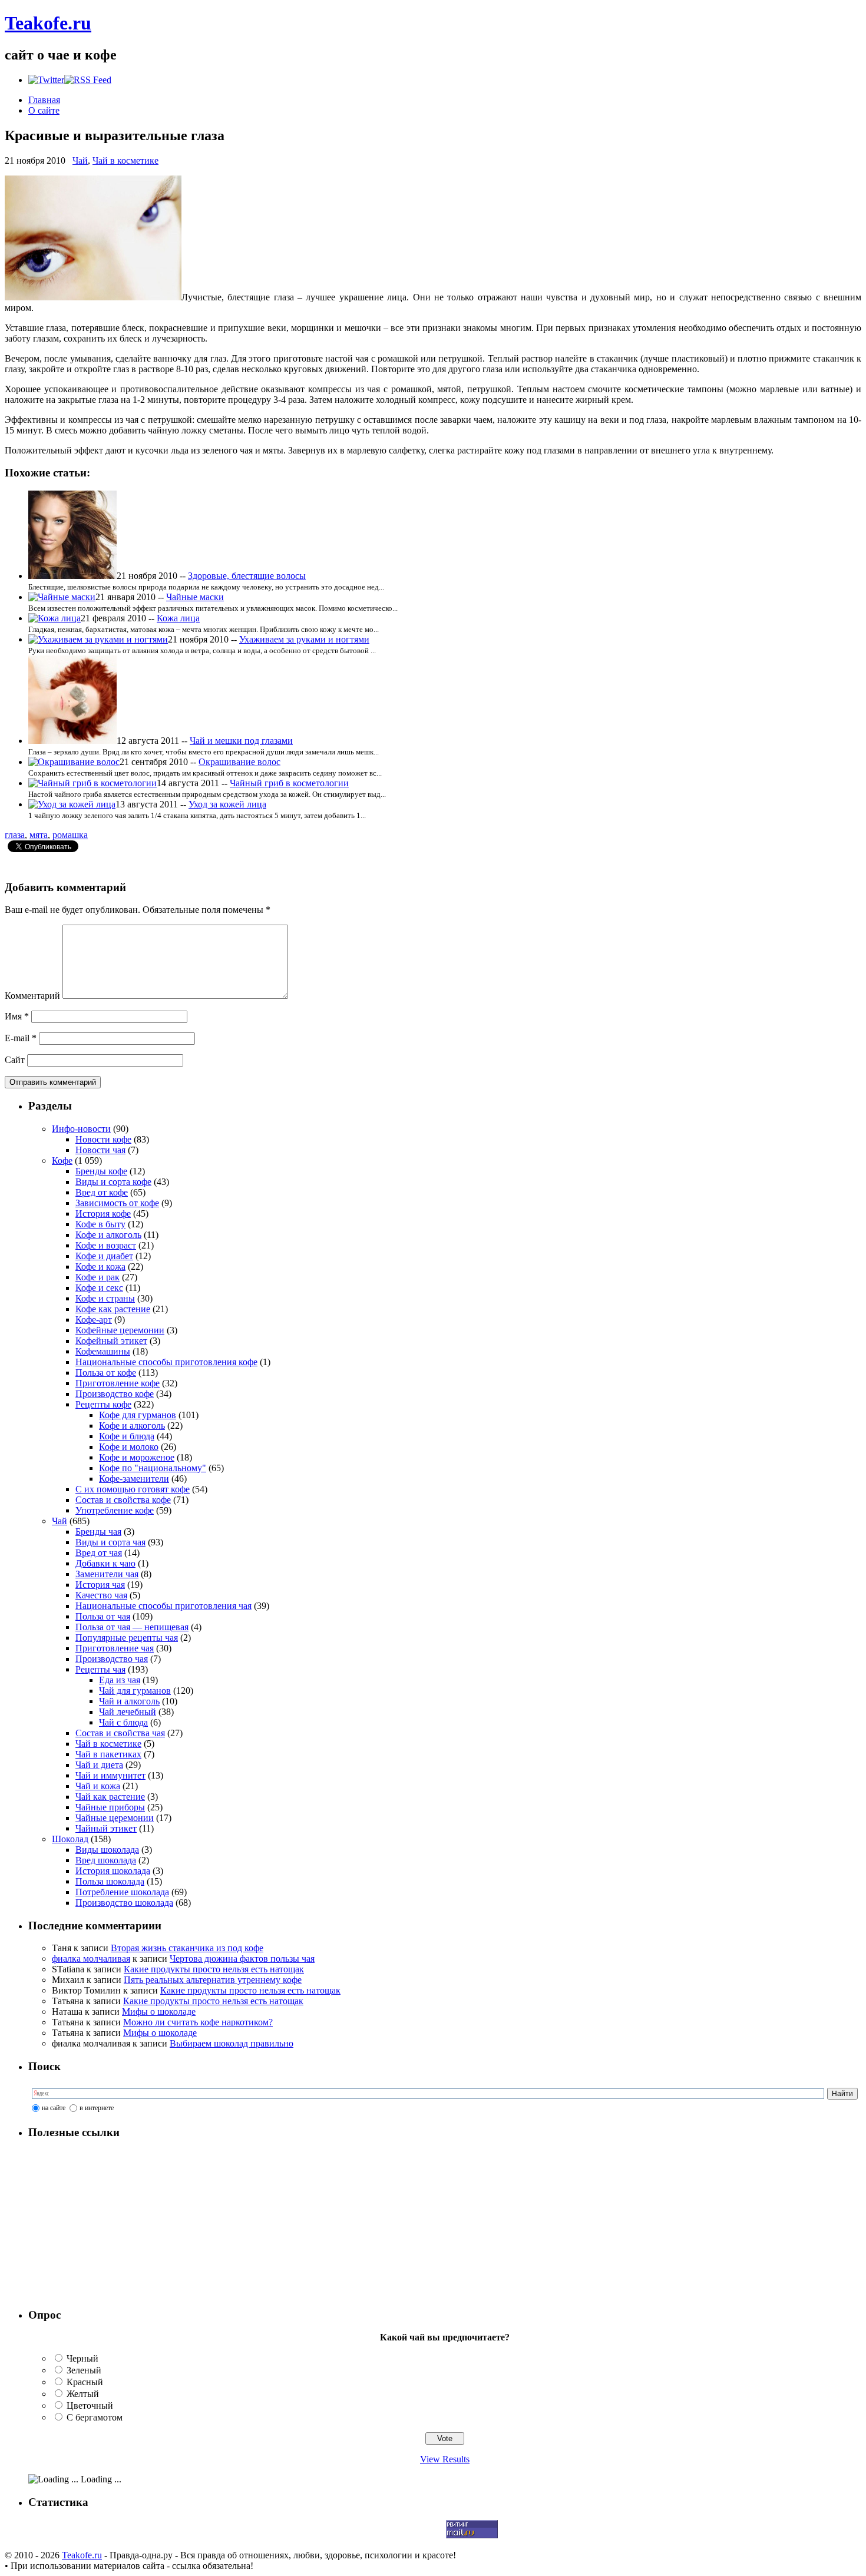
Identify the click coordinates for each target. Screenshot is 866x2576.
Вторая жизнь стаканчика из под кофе (187, 1948)
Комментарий (32, 996)
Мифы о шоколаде (159, 2012)
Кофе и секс (99, 1288)
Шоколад (70, 1839)
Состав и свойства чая (120, 1733)
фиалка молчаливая (91, 1959)
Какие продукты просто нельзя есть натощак (214, 1969)
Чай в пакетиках (108, 1754)
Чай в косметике (125, 160)
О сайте (44, 110)
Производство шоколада (124, 1903)
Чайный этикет (106, 1828)
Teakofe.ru (48, 23)
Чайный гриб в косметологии (289, 783)
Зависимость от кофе (117, 1203)
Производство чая (112, 1659)
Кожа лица (178, 618)
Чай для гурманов (135, 1691)
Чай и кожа (98, 1786)
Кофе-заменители (134, 1479)
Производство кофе (115, 1394)
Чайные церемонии (115, 1818)
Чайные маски (195, 597)
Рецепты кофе (103, 1404)
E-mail (21, 1038)
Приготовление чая (115, 1648)
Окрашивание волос (239, 762)
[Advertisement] (102, 2224)
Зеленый (84, 2370)
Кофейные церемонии (120, 1330)
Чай (80, 160)
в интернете (97, 2108)
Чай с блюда (123, 1722)
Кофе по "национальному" (153, 1468)
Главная (44, 100)
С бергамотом (95, 2417)
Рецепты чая (100, 1669)
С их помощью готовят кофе (133, 1489)
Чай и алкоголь (129, 1701)
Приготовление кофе (118, 1383)
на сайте (54, 2108)
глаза (15, 835)
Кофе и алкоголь (108, 1235)
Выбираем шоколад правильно (232, 2043)
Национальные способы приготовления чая (163, 1606)
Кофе (62, 1160)
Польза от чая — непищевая (132, 1627)
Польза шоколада (110, 1881)
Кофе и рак (97, 1277)
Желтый (83, 2394)
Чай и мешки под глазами (241, 741)
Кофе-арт (94, 1320)
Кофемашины (103, 1351)
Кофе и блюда (127, 1436)
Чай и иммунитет (110, 1775)
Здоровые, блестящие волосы (247, 576)
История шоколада (113, 1871)
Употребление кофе (115, 1510)
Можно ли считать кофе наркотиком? (198, 2022)
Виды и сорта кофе (113, 1182)
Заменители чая (107, 1574)
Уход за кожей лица (227, 804)
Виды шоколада (107, 1850)
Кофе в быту (100, 1224)
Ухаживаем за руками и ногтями (304, 639)
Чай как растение (110, 1797)
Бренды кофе (101, 1171)
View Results (445, 2459)
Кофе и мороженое (137, 1457)
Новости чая (100, 1150)
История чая (100, 1585)
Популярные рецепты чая (127, 1638)
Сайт (15, 1060)
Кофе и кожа (100, 1267)
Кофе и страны (105, 1298)
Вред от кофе (102, 1192)
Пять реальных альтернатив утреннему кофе (213, 1980)
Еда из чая (120, 1680)
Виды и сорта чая (110, 1542)
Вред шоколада (106, 1860)
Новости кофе (103, 1139)
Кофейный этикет (111, 1341)
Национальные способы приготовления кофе (166, 1362)
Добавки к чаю (105, 1563)
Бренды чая (98, 1532)
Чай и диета (99, 1765)
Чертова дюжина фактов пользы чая (242, 1959)
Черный (82, 2358)
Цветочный (90, 2406)
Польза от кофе (106, 1373)
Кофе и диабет (104, 1256)
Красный (85, 2382)
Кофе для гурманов (138, 1415)
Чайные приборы (110, 1807)
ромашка (70, 835)
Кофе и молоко (129, 1447)
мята (39, 835)
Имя (17, 1016)
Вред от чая (99, 1553)
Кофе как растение (113, 1309)
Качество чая (101, 1595)
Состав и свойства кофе (123, 1500)
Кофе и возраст (106, 1245)
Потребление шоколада (122, 1892)
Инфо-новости (81, 1129)
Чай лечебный (128, 1712)
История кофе (103, 1213)
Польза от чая (103, 1616)
